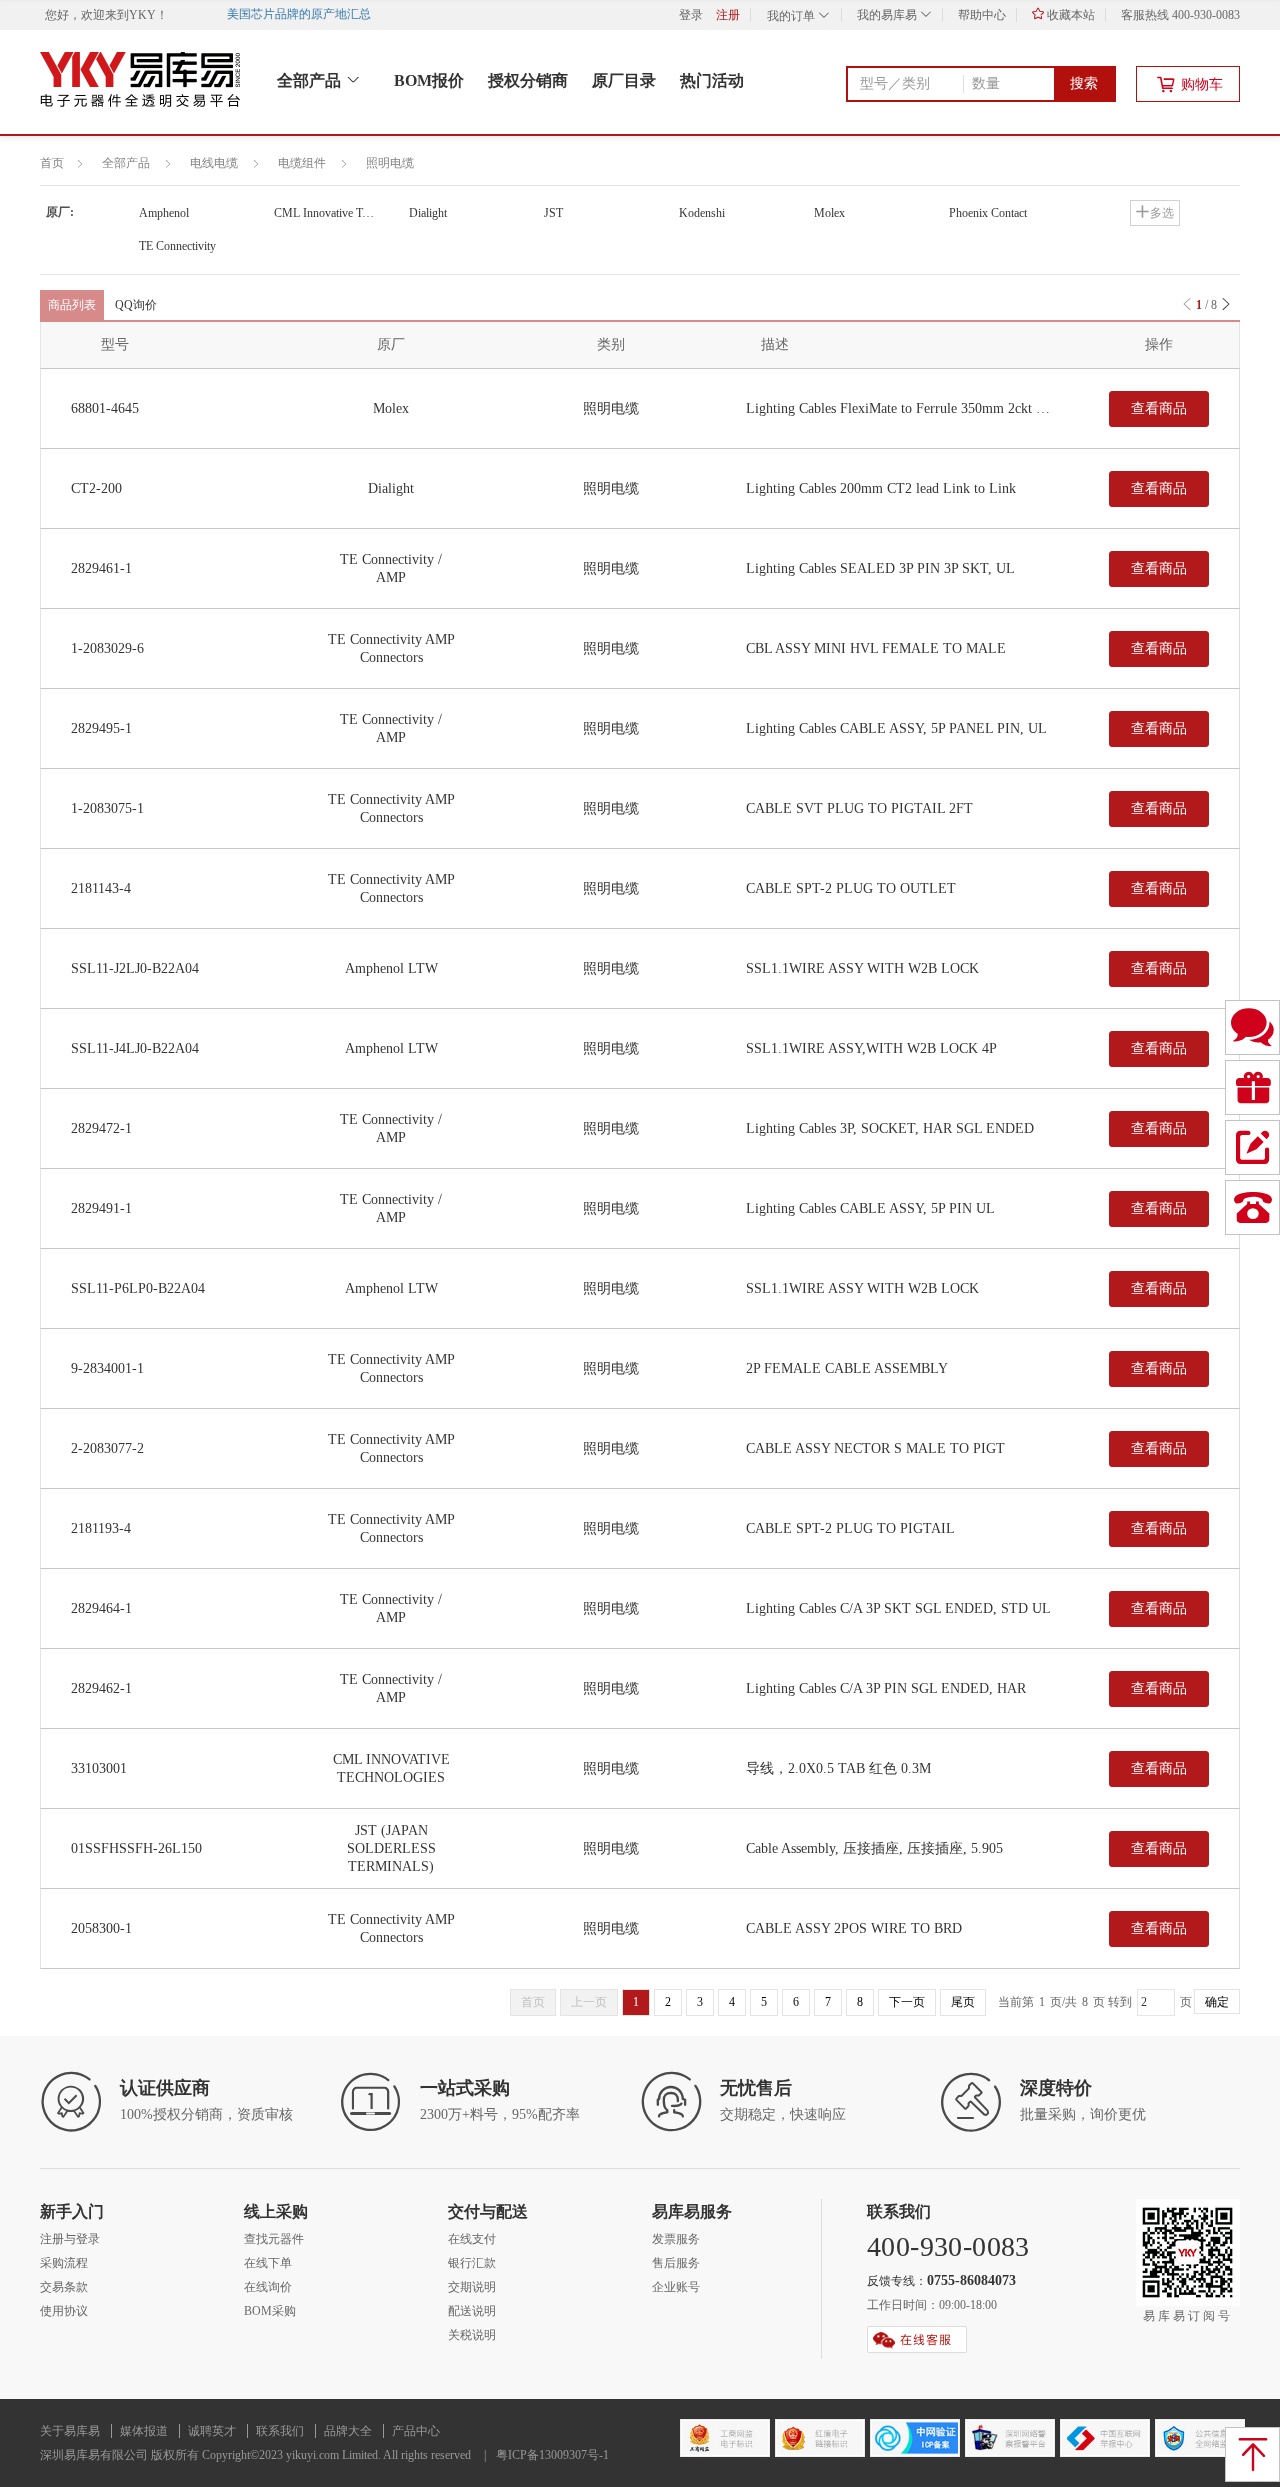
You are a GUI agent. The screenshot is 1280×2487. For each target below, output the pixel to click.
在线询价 (268, 2287)
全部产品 (311, 80)
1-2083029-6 (107, 648)
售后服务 (676, 2263)
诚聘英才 (212, 2431)
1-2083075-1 (107, 808)
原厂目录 (624, 80)
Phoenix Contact (988, 213)
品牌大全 (348, 2431)
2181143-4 (101, 888)
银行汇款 (472, 2263)
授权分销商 (528, 80)
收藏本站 (1069, 15)
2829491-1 (101, 1208)
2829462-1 (101, 1688)
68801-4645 (105, 408)
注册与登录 (70, 2239)
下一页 (907, 2002)
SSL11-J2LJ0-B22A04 (135, 968)
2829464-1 (101, 1608)
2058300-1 (101, 1928)
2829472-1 (101, 1128)
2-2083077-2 (107, 1448)
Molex (829, 213)
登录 (691, 15)
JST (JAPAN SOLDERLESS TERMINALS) (391, 1848)
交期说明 (472, 2287)
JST (553, 213)
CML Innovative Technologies (339, 213)
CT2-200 (96, 488)
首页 (52, 163)
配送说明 (472, 2311)
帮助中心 (982, 15)
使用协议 (64, 2311)
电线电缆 (214, 163)
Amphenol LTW (391, 968)
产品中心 (416, 2431)
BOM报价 (429, 80)
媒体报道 (144, 2431)
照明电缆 (390, 163)
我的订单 (792, 16)
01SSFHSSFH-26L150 (136, 1848)
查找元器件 (274, 2239)
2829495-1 (101, 728)
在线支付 (472, 2239)
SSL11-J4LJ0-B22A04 (135, 1048)
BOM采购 (270, 2311)
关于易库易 (70, 2431)
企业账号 (676, 2287)
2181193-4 (101, 1528)
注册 (728, 15)
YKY (142, 15)
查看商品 (1159, 408)
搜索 (1084, 83)
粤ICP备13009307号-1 (552, 2455)
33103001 (99, 1768)
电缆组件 (302, 163)
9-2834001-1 (107, 1368)
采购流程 (64, 2263)
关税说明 (472, 2335)
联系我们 (280, 2431)
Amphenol (164, 213)
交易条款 (64, 2287)
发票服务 (676, 2239)
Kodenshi (702, 213)
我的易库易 (888, 15)
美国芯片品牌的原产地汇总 (310, 14)
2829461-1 (101, 568)
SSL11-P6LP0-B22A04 (138, 1288)
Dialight (428, 213)
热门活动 (712, 80)
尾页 (963, 2002)
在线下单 (268, 2263)
